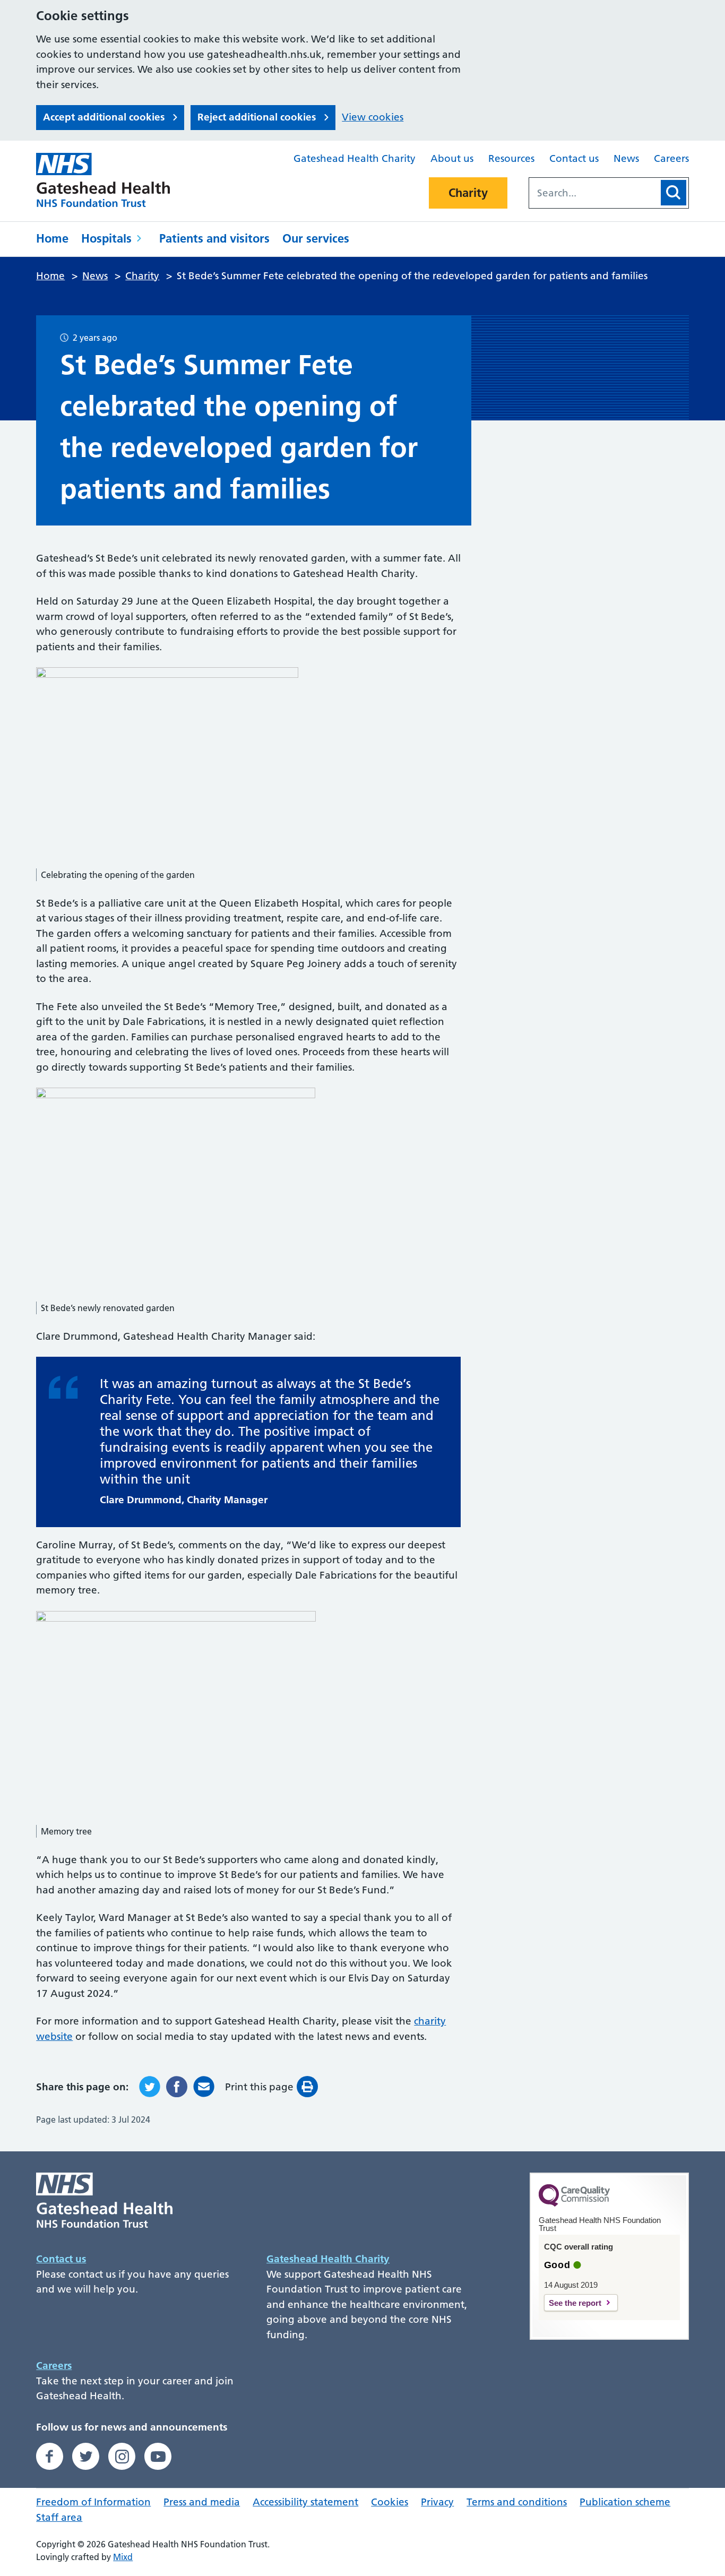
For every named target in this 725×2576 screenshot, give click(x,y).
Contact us (574, 158)
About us (452, 158)
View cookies (373, 117)
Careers (671, 158)
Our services (316, 238)
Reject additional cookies (257, 117)
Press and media (202, 2502)
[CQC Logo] (574, 2204)
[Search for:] (594, 193)
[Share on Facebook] (177, 2087)
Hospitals (106, 238)
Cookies (390, 2502)
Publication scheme (625, 2502)
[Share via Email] (204, 2087)
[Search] (674, 193)
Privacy (437, 2502)
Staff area (59, 2517)
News (626, 158)
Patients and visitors (214, 238)
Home (52, 238)
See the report (575, 2303)
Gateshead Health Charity (355, 158)
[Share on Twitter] (150, 2087)
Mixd (123, 2557)
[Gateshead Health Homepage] (110, 180)
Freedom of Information (93, 2502)
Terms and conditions (517, 2502)
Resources (511, 158)
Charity (468, 193)
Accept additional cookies (104, 117)
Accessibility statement (305, 2502)
